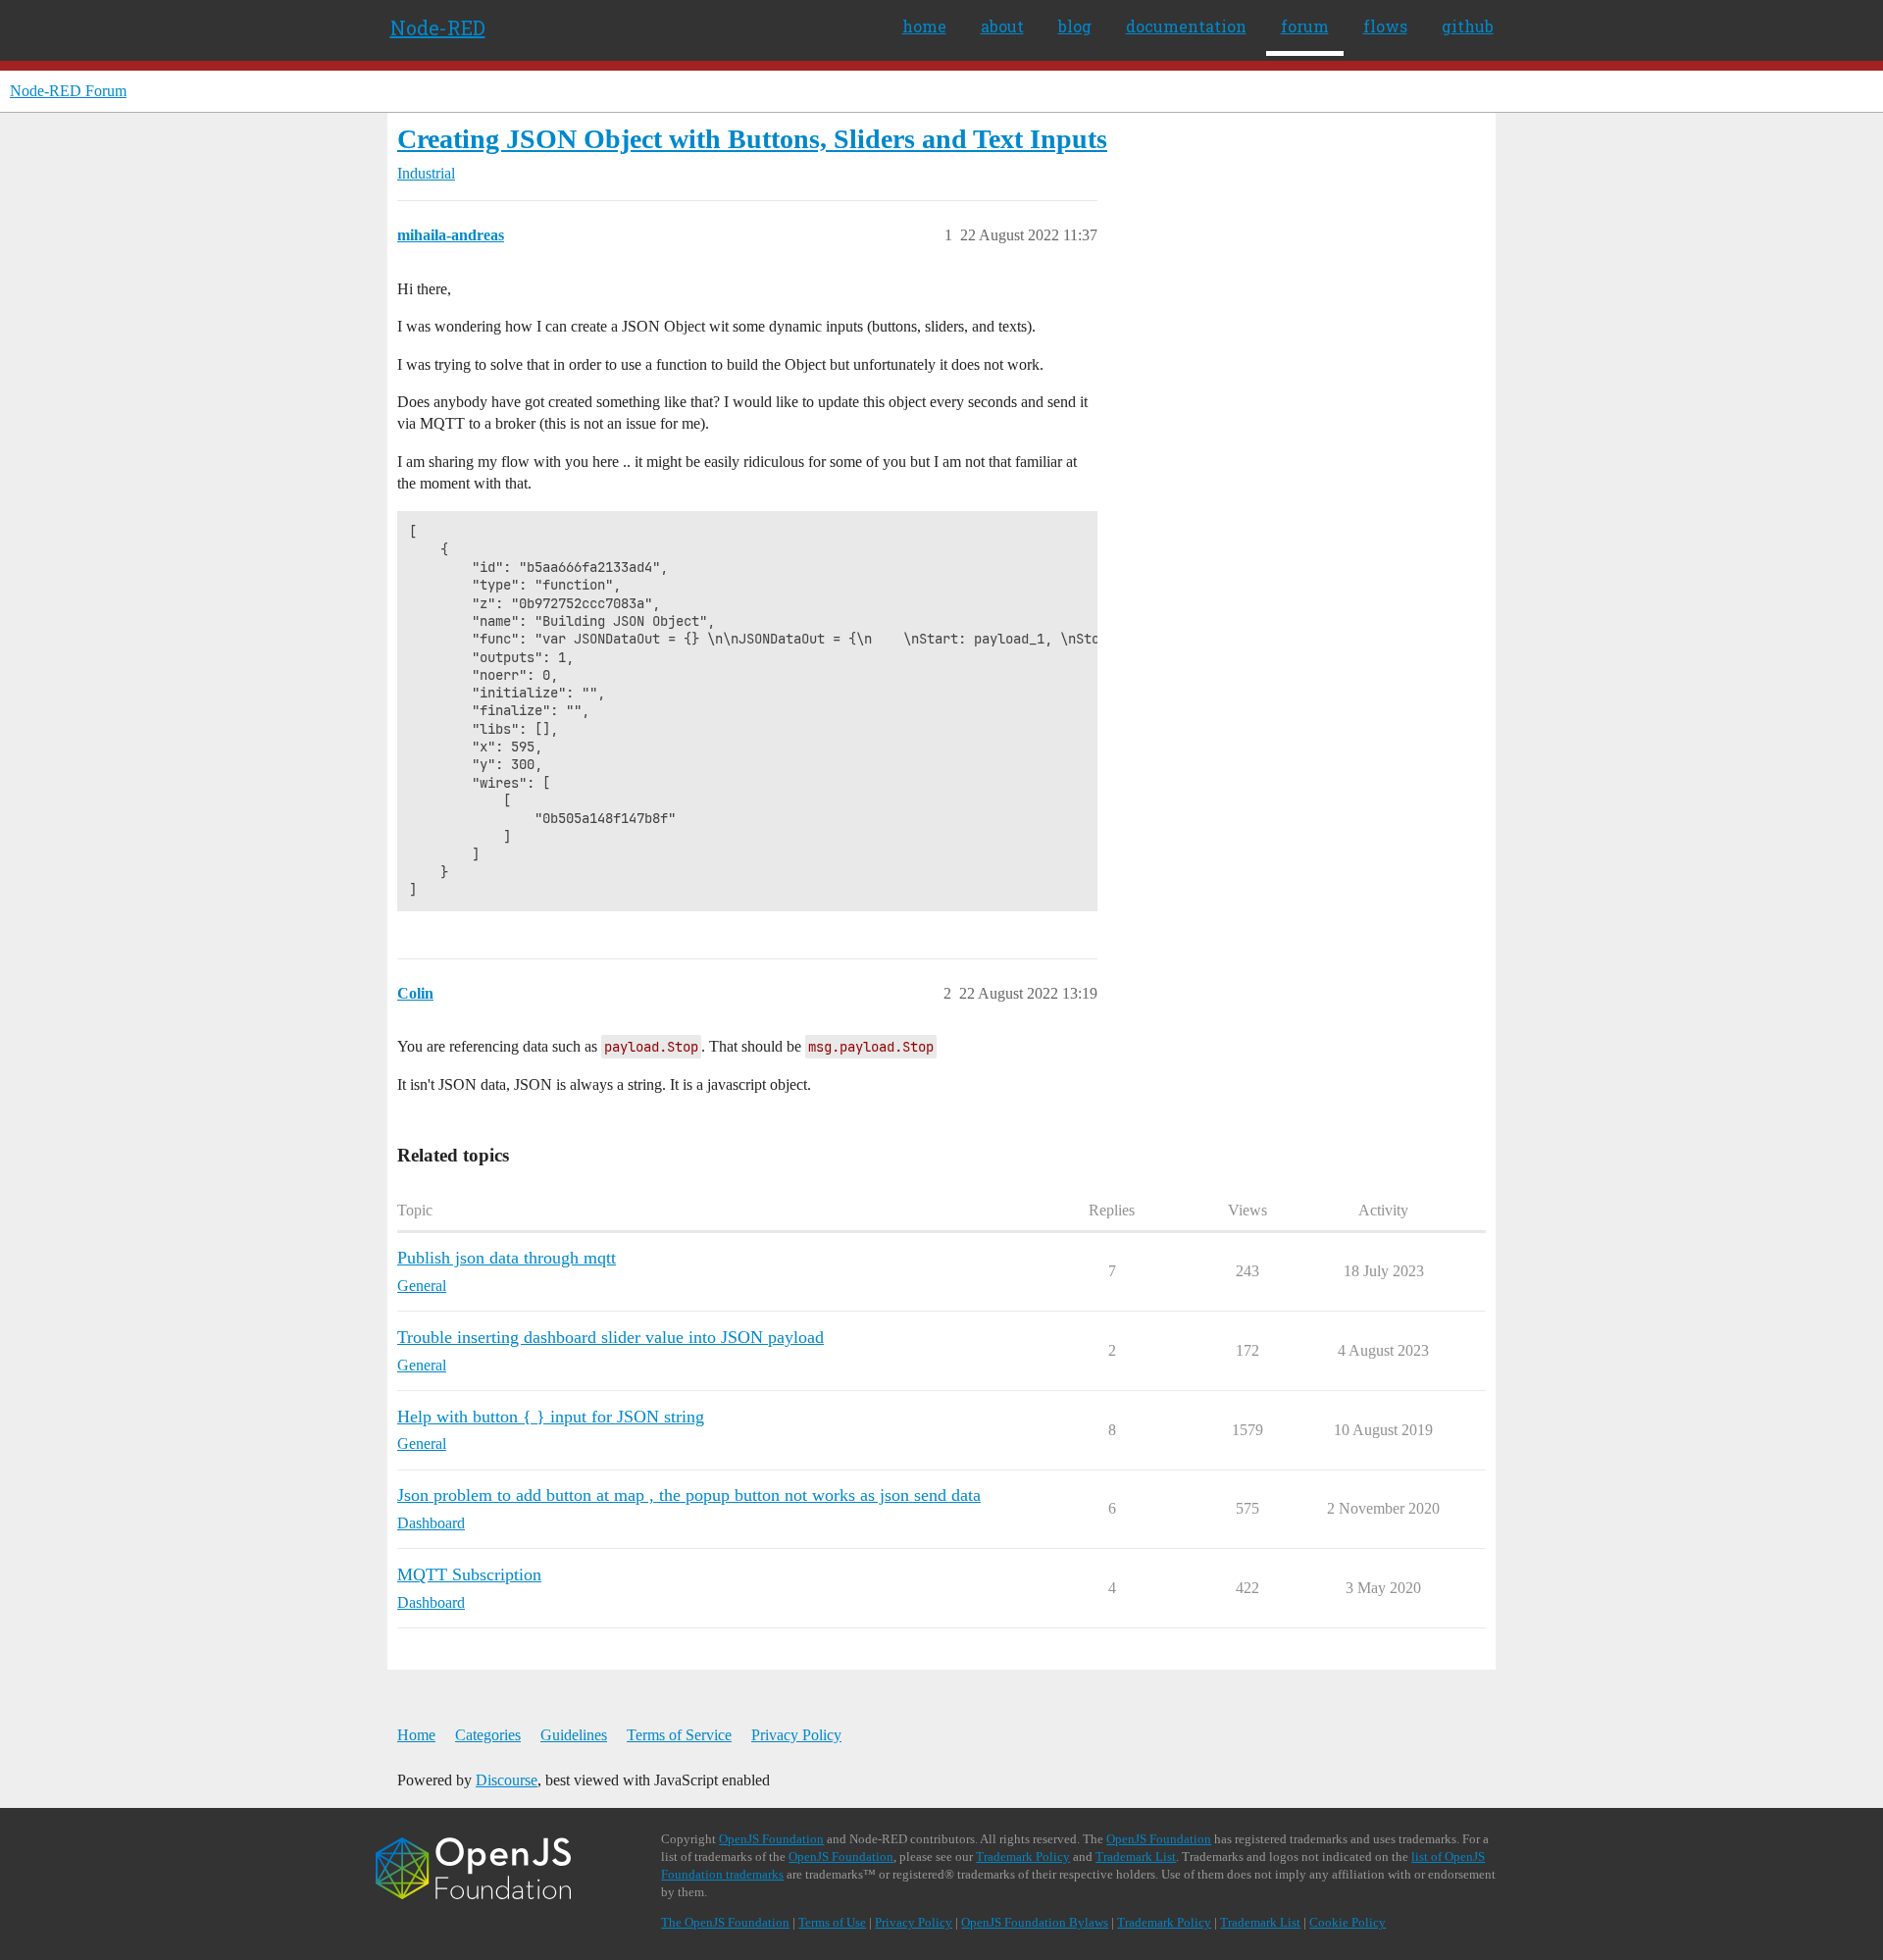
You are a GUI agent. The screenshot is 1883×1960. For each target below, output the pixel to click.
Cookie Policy (1348, 1922)
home (924, 26)
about (1002, 26)
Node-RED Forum (68, 91)
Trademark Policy (1023, 1857)
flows (1385, 26)
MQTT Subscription (469, 1574)
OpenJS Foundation (771, 1839)
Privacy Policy (796, 1735)
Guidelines (574, 1735)
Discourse (507, 1780)
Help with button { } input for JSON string (551, 1417)
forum (1305, 26)
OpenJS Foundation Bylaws (1035, 1922)
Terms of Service (679, 1735)
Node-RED (438, 27)
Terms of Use (832, 1922)
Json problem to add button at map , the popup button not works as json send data (689, 1495)
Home (416, 1735)
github (1468, 26)
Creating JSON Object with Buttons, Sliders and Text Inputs (752, 139)
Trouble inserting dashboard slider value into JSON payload (611, 1337)
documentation (1186, 26)
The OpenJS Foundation (725, 1922)
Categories (488, 1735)
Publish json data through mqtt (507, 1258)
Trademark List (1136, 1857)
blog (1075, 26)
